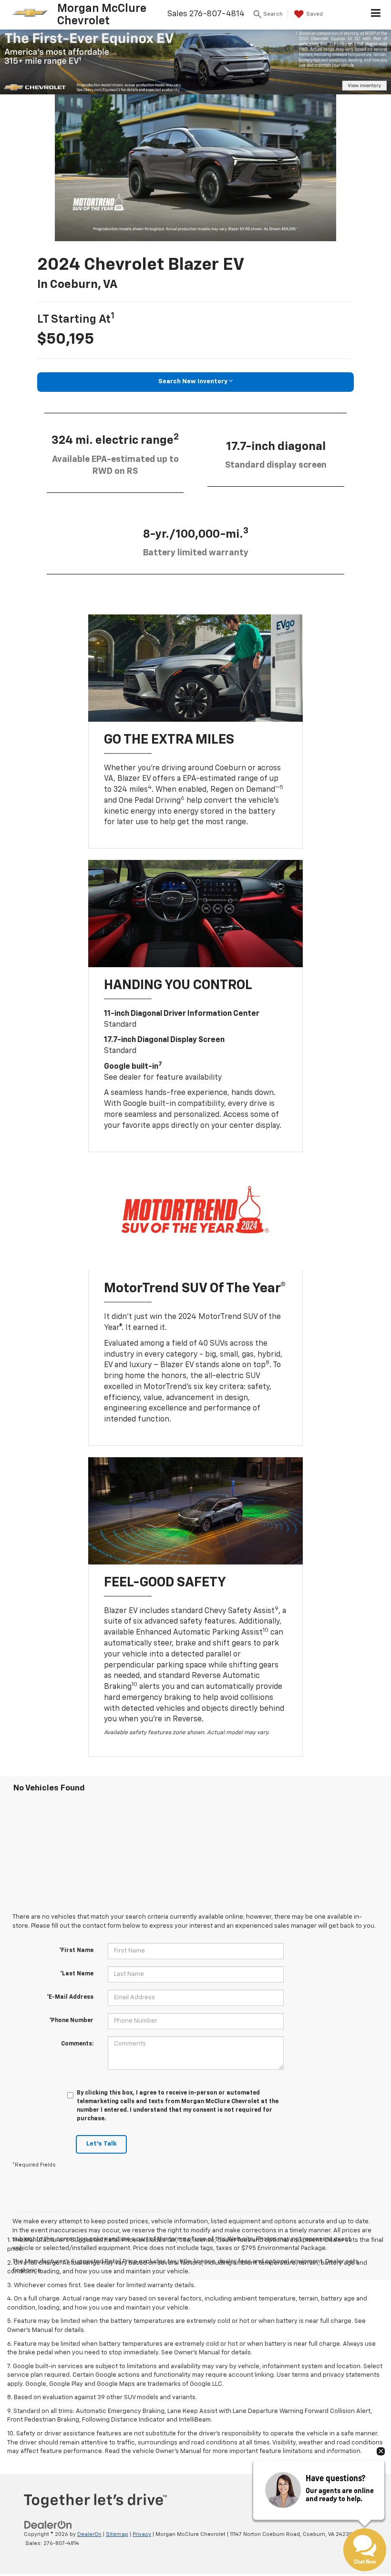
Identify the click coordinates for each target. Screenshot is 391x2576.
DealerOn (89, 2534)
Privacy (142, 2534)
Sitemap (117, 2534)
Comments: (77, 2044)
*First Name (76, 1951)
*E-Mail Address (70, 1997)
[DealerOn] (48, 2525)
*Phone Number (71, 2021)
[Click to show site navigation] (376, 15)
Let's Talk (101, 2144)
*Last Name (77, 1974)
